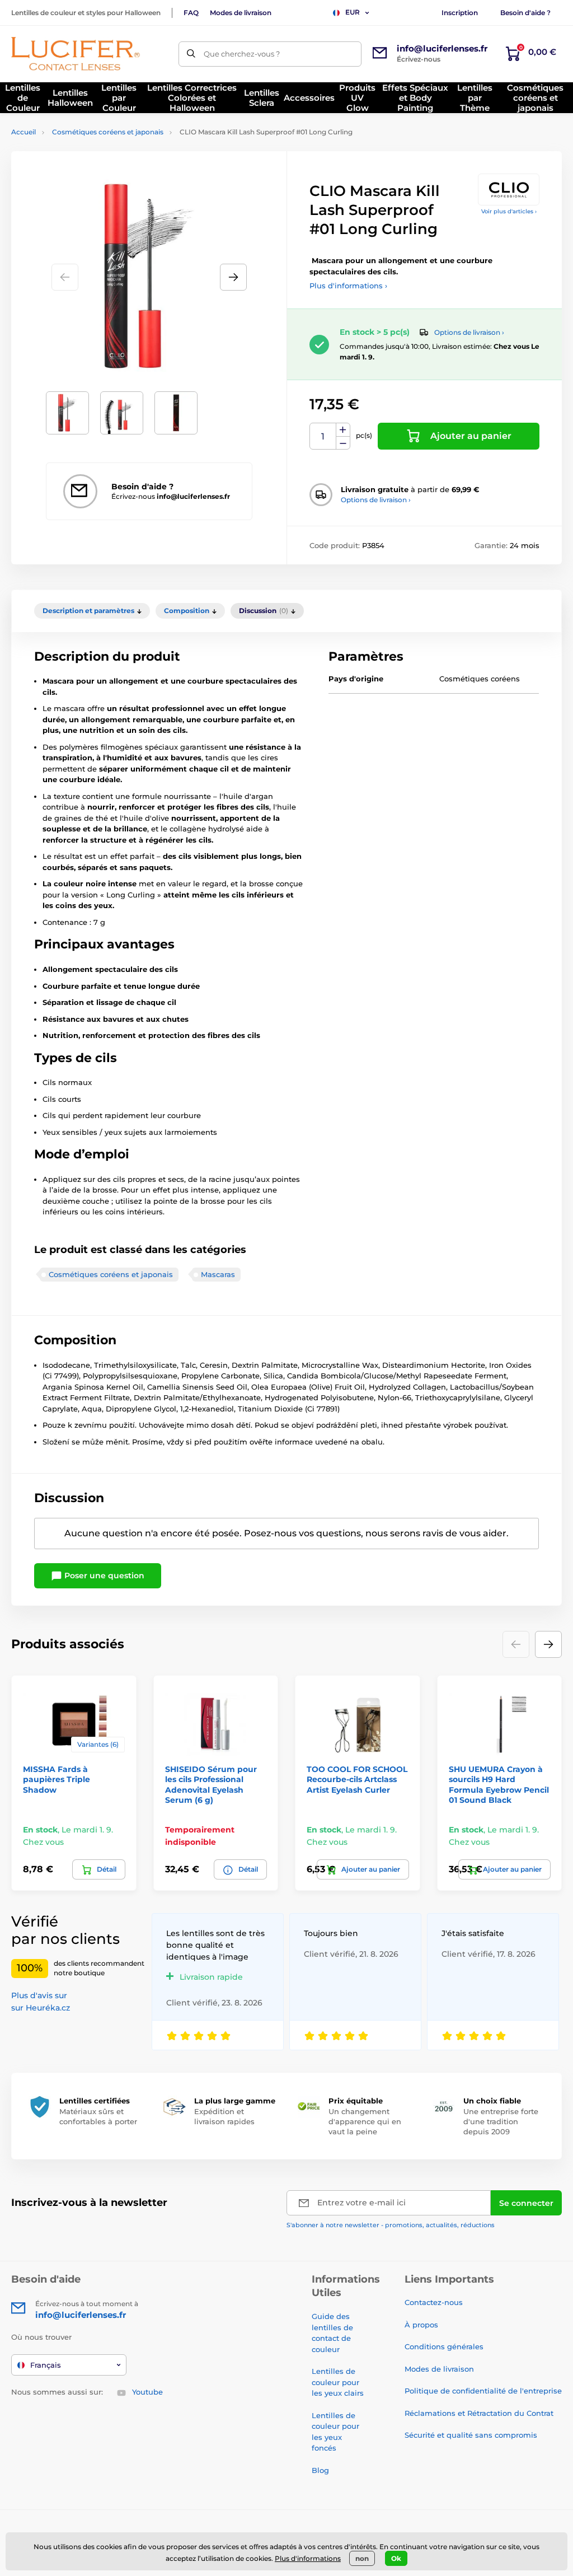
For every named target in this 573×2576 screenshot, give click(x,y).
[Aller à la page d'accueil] (76, 54)
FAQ (191, 13)
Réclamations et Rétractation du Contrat (479, 2413)
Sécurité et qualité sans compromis (471, 2435)
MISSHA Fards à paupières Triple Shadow (57, 1779)
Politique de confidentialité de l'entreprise (483, 2391)
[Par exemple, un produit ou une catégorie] (191, 54)
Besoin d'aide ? (525, 13)
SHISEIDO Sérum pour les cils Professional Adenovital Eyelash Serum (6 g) (211, 1785)
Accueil (24, 132)
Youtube (147, 2392)
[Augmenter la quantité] (343, 430)
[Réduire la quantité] (343, 443)
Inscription (460, 13)
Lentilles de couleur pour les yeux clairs (338, 2382)
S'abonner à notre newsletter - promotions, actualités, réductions (391, 2225)
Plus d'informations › (348, 286)
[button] (233, 277)
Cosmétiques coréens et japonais (108, 132)
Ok (396, 2558)
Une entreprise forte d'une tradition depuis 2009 (501, 2121)
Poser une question (103, 1575)
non (362, 2558)
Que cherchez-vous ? (242, 54)
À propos (421, 2325)
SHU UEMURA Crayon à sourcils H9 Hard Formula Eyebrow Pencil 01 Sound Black (499, 1785)
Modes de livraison (241, 13)
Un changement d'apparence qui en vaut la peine (365, 2121)
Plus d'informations (308, 2558)
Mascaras (218, 1274)
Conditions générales (444, 2346)
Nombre (323, 436)
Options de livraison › (469, 332)
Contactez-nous (434, 2302)
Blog (320, 2470)
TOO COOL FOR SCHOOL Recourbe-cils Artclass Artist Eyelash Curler (357, 1779)
